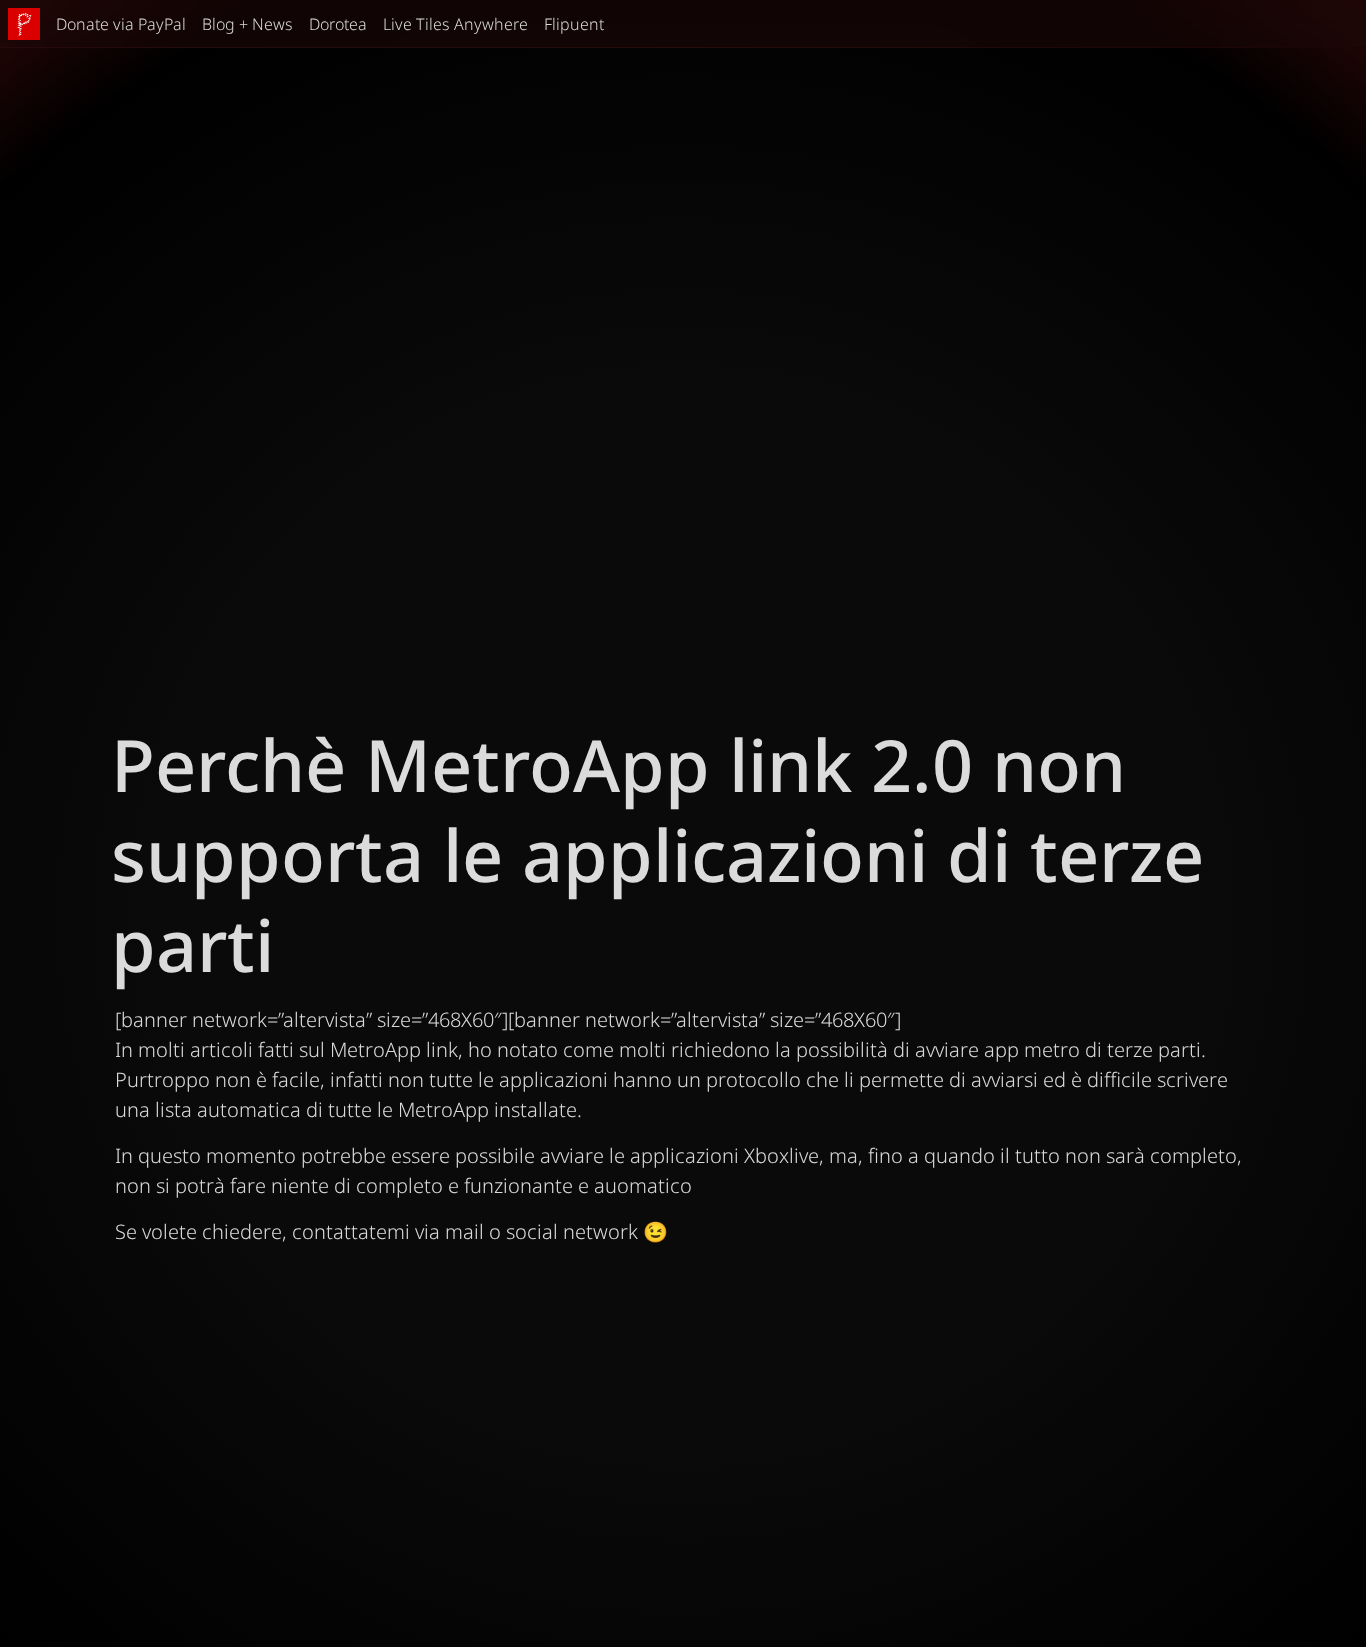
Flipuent (574, 24)
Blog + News (247, 24)
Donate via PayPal (121, 24)
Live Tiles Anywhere (455, 24)
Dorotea (338, 24)
